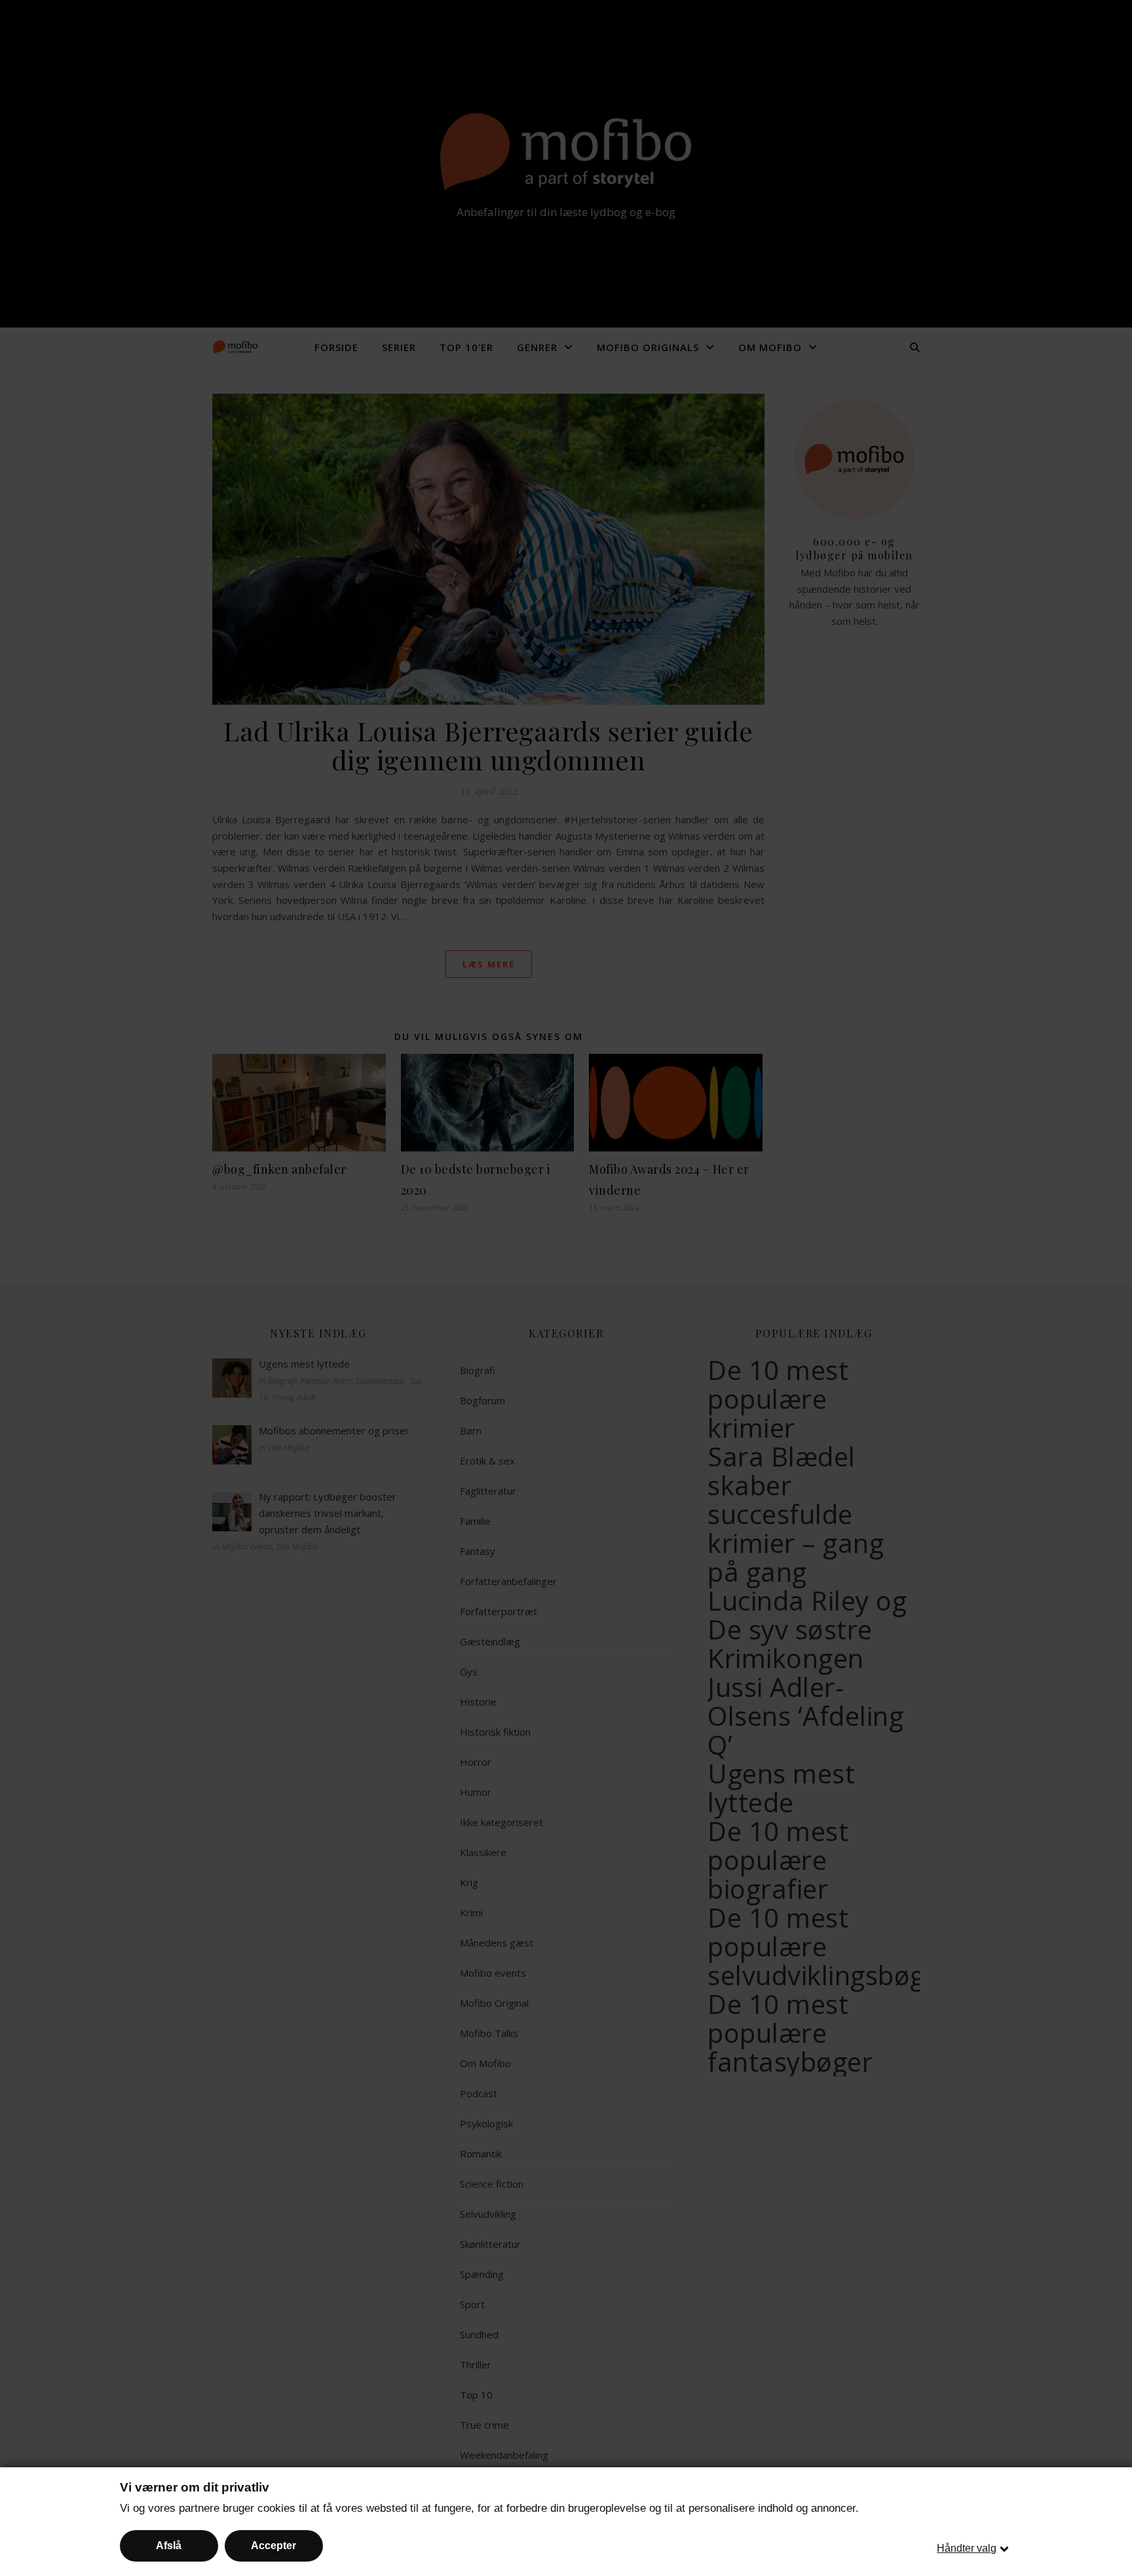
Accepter (274, 2546)
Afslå (169, 2546)
